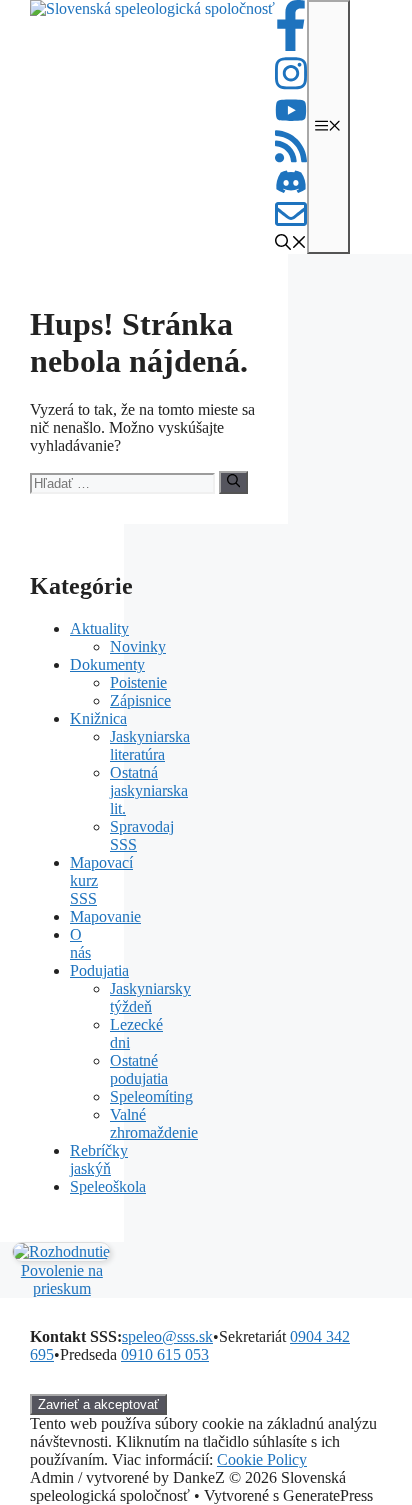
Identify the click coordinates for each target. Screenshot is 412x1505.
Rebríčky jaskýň (99, 1159)
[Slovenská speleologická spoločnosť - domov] (152, 127)
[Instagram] (291, 86)
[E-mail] (291, 224)
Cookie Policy (262, 1459)
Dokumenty (107, 664)
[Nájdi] (233, 482)
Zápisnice (140, 700)
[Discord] (291, 188)
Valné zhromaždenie (154, 1123)
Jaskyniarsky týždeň (150, 997)
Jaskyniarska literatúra (150, 745)
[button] (291, 244)
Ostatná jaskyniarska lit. (149, 790)
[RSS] (291, 159)
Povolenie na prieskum (62, 1279)
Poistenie (138, 682)
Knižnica (98, 718)
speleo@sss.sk (167, 1336)
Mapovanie (105, 916)
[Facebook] (291, 45)
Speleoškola (108, 1186)
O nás (80, 943)
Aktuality (99, 628)
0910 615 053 (165, 1354)
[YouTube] (291, 118)
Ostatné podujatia (139, 1069)
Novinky (138, 646)
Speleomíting (151, 1096)
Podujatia (99, 970)
